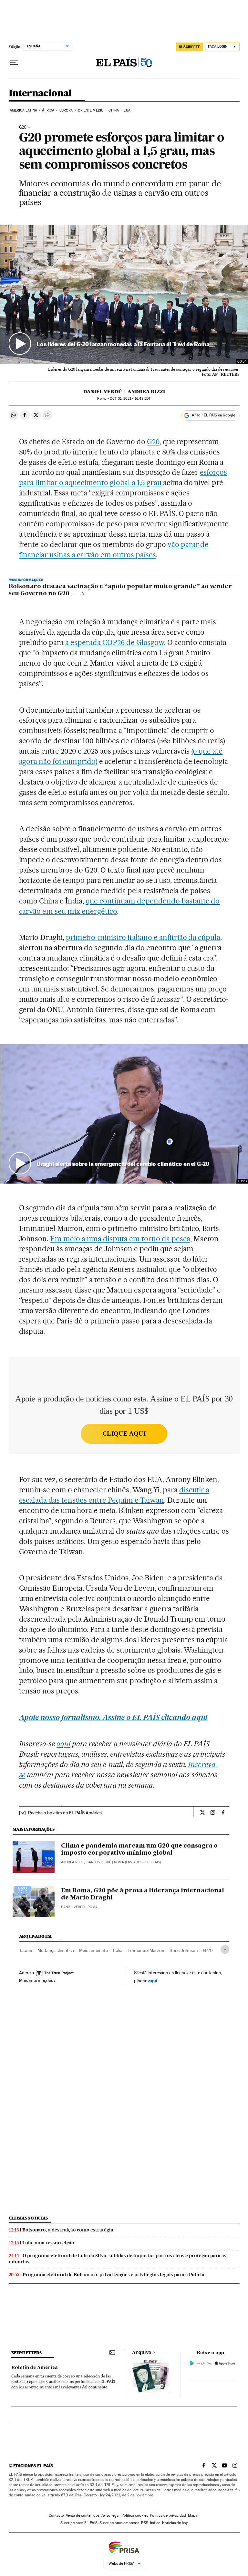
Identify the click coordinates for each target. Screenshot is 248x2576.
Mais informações (36, 1980)
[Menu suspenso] (14, 63)
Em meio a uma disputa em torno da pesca (120, 1239)
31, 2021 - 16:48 (130, 399)
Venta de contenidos (83, 2515)
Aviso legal (110, 2515)
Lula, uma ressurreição (48, 2243)
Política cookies (135, 2515)
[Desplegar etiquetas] (225, 1950)
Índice (155, 2523)
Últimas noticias (28, 2218)
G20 (23, 127)
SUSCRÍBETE (190, 47)
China (114, 110)
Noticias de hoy (175, 2523)
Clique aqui (124, 1434)
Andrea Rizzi (146, 392)
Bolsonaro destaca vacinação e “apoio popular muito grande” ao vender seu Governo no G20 (120, 590)
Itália (118, 1950)
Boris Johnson (184, 1950)
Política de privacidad (168, 2515)
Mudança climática (56, 1950)
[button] (124, 294)
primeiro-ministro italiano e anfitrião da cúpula (143, 937)
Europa (66, 110)
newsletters (26, 2353)
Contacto (56, 2515)
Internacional (40, 93)
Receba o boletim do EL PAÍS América (65, 1813)
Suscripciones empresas (119, 2523)
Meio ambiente (93, 1950)
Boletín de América (35, 2368)
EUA (127, 110)
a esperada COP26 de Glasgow (115, 642)
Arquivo (142, 2353)
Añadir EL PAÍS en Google (213, 415)
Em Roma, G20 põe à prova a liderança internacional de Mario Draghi (143, 1894)
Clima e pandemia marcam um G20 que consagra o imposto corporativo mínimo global (139, 1849)
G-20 (208, 1950)
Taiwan (26, 1950)
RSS (145, 2523)
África (48, 110)
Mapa (193, 2515)
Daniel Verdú (103, 392)
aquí (153, 1981)
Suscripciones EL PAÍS (79, 2523)
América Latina (23, 110)
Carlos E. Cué (99, 1862)
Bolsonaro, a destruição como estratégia (68, 2230)
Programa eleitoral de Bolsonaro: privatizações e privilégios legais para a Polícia (114, 2275)
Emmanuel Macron (146, 1950)
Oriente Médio (91, 110)
